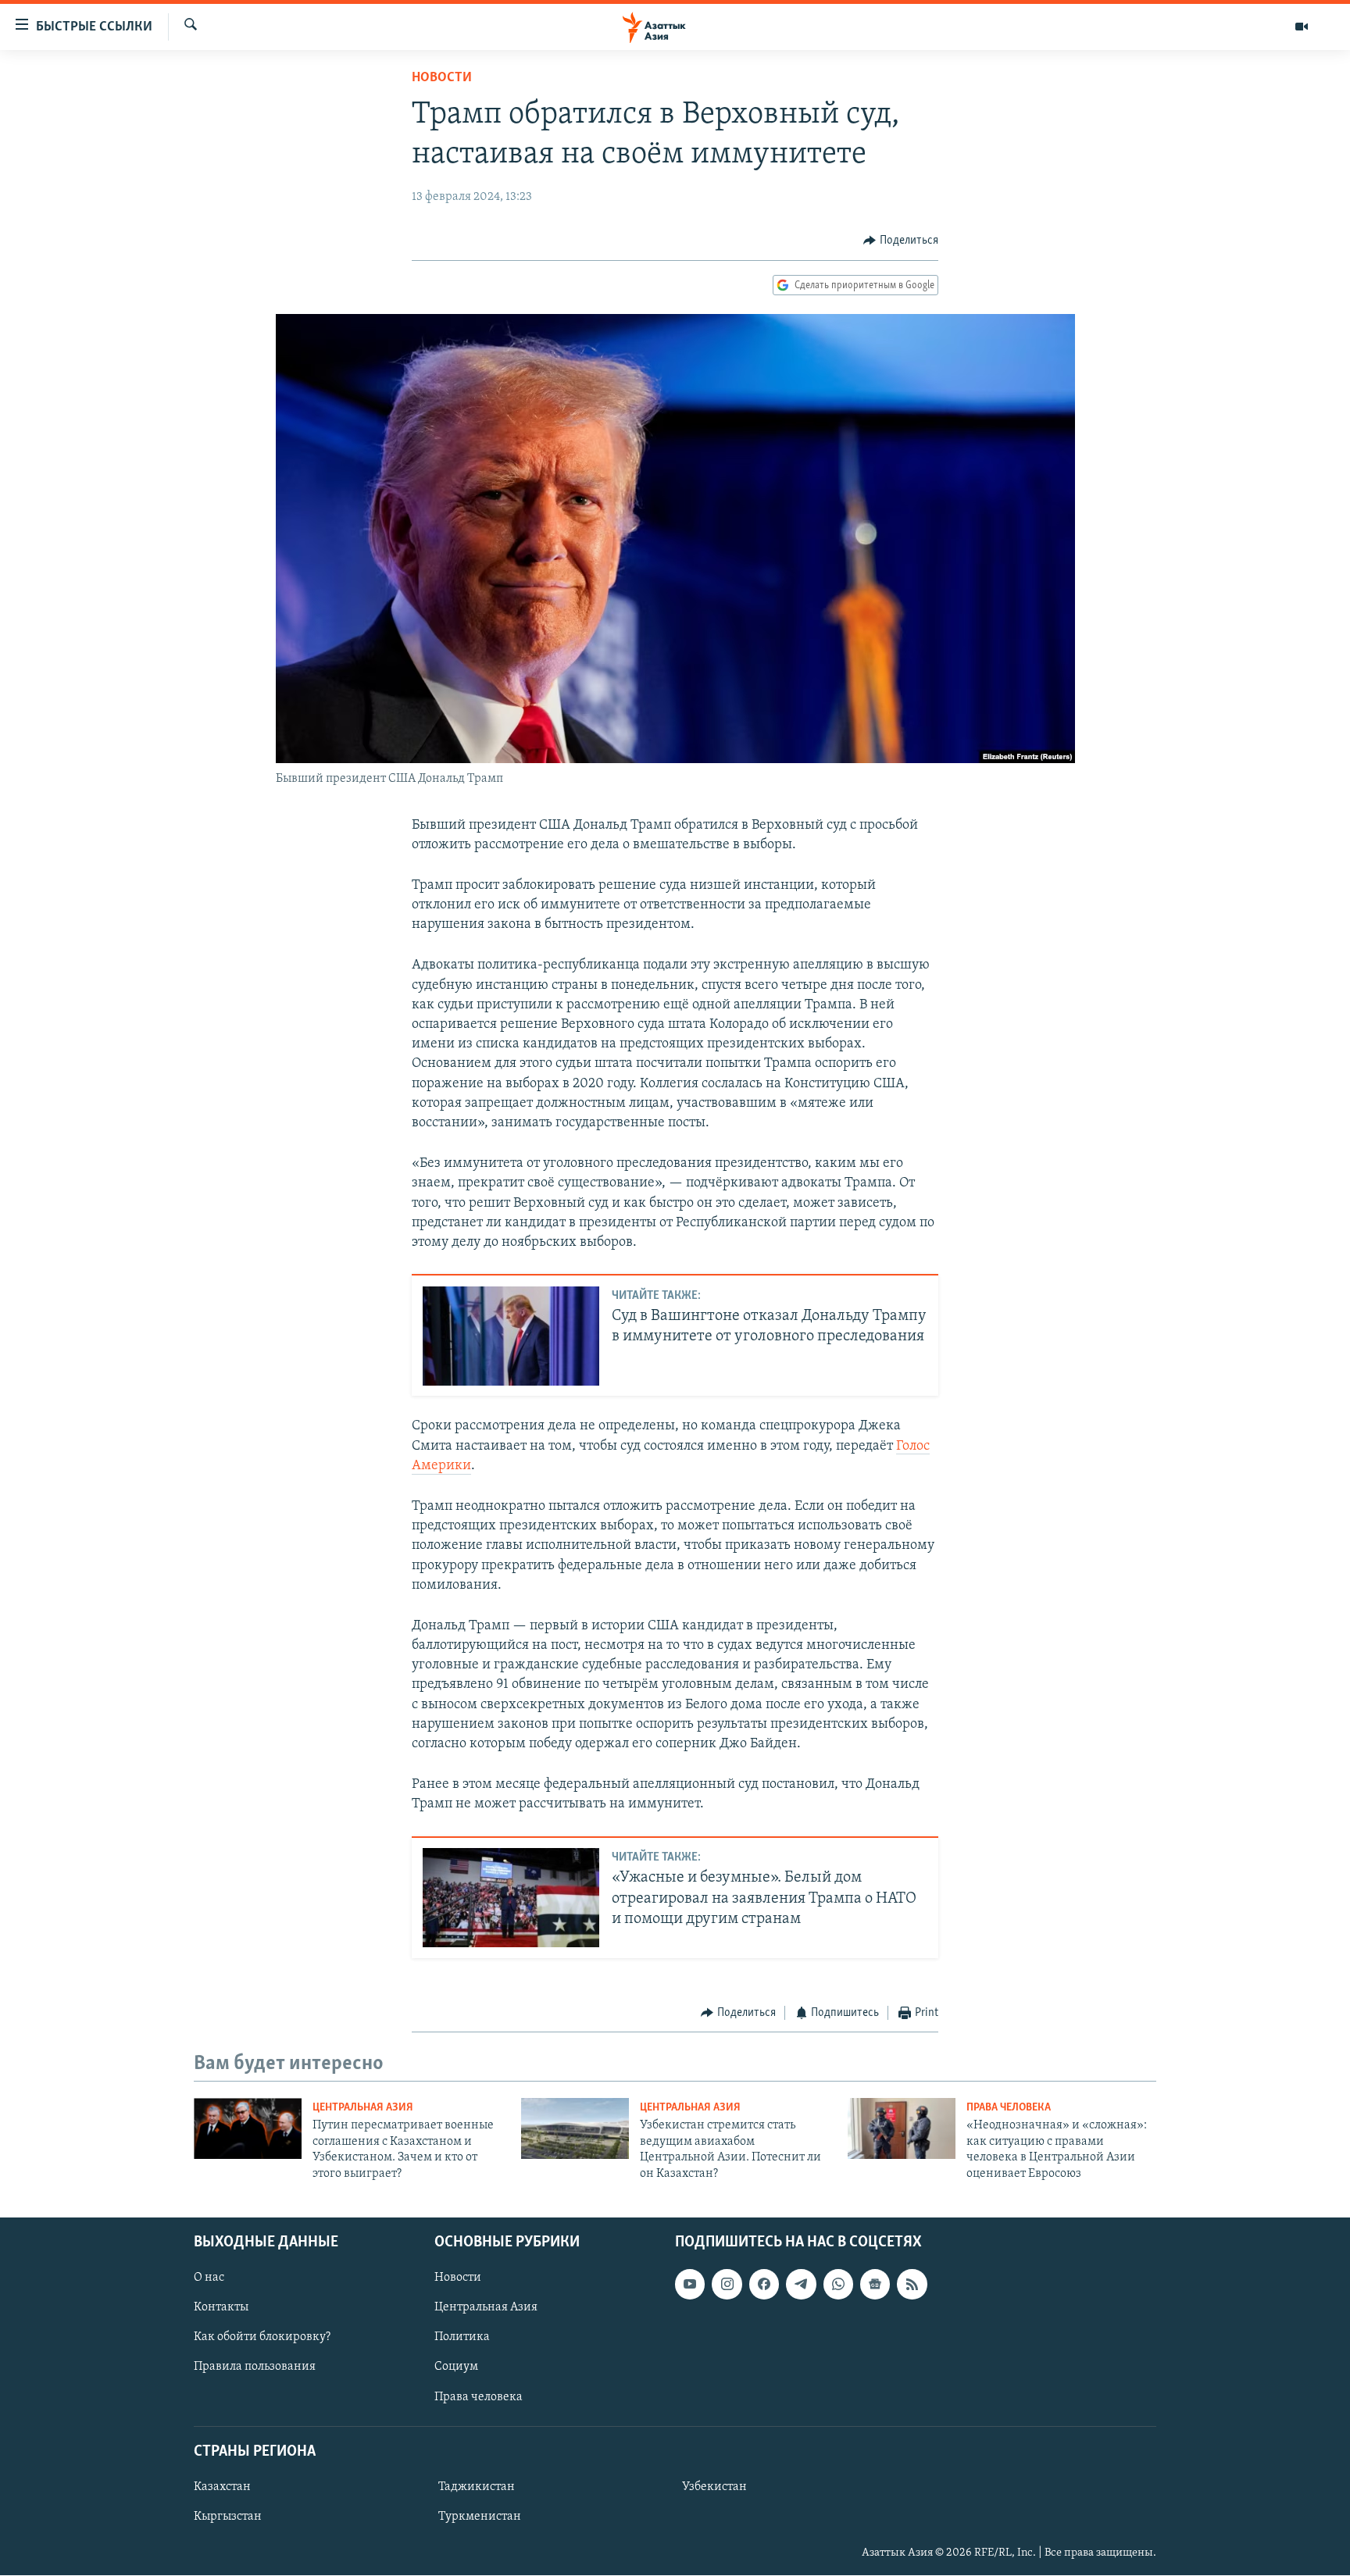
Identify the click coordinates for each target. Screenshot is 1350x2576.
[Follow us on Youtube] (690, 2284)
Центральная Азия (363, 2108)
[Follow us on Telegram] (801, 2284)
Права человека (1009, 2108)
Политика (462, 2337)
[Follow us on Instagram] (727, 2284)
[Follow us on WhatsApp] (838, 2284)
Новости (442, 78)
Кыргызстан (228, 2517)
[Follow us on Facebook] (764, 2284)
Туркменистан (480, 2517)
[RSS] (912, 2284)
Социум (456, 2367)
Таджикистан (477, 2487)
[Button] (901, 241)
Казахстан (222, 2487)
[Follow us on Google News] (875, 2284)
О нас (209, 2278)
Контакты (221, 2307)
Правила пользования (255, 2367)
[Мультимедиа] (1302, 27)
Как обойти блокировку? (262, 2337)
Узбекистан (714, 2487)
